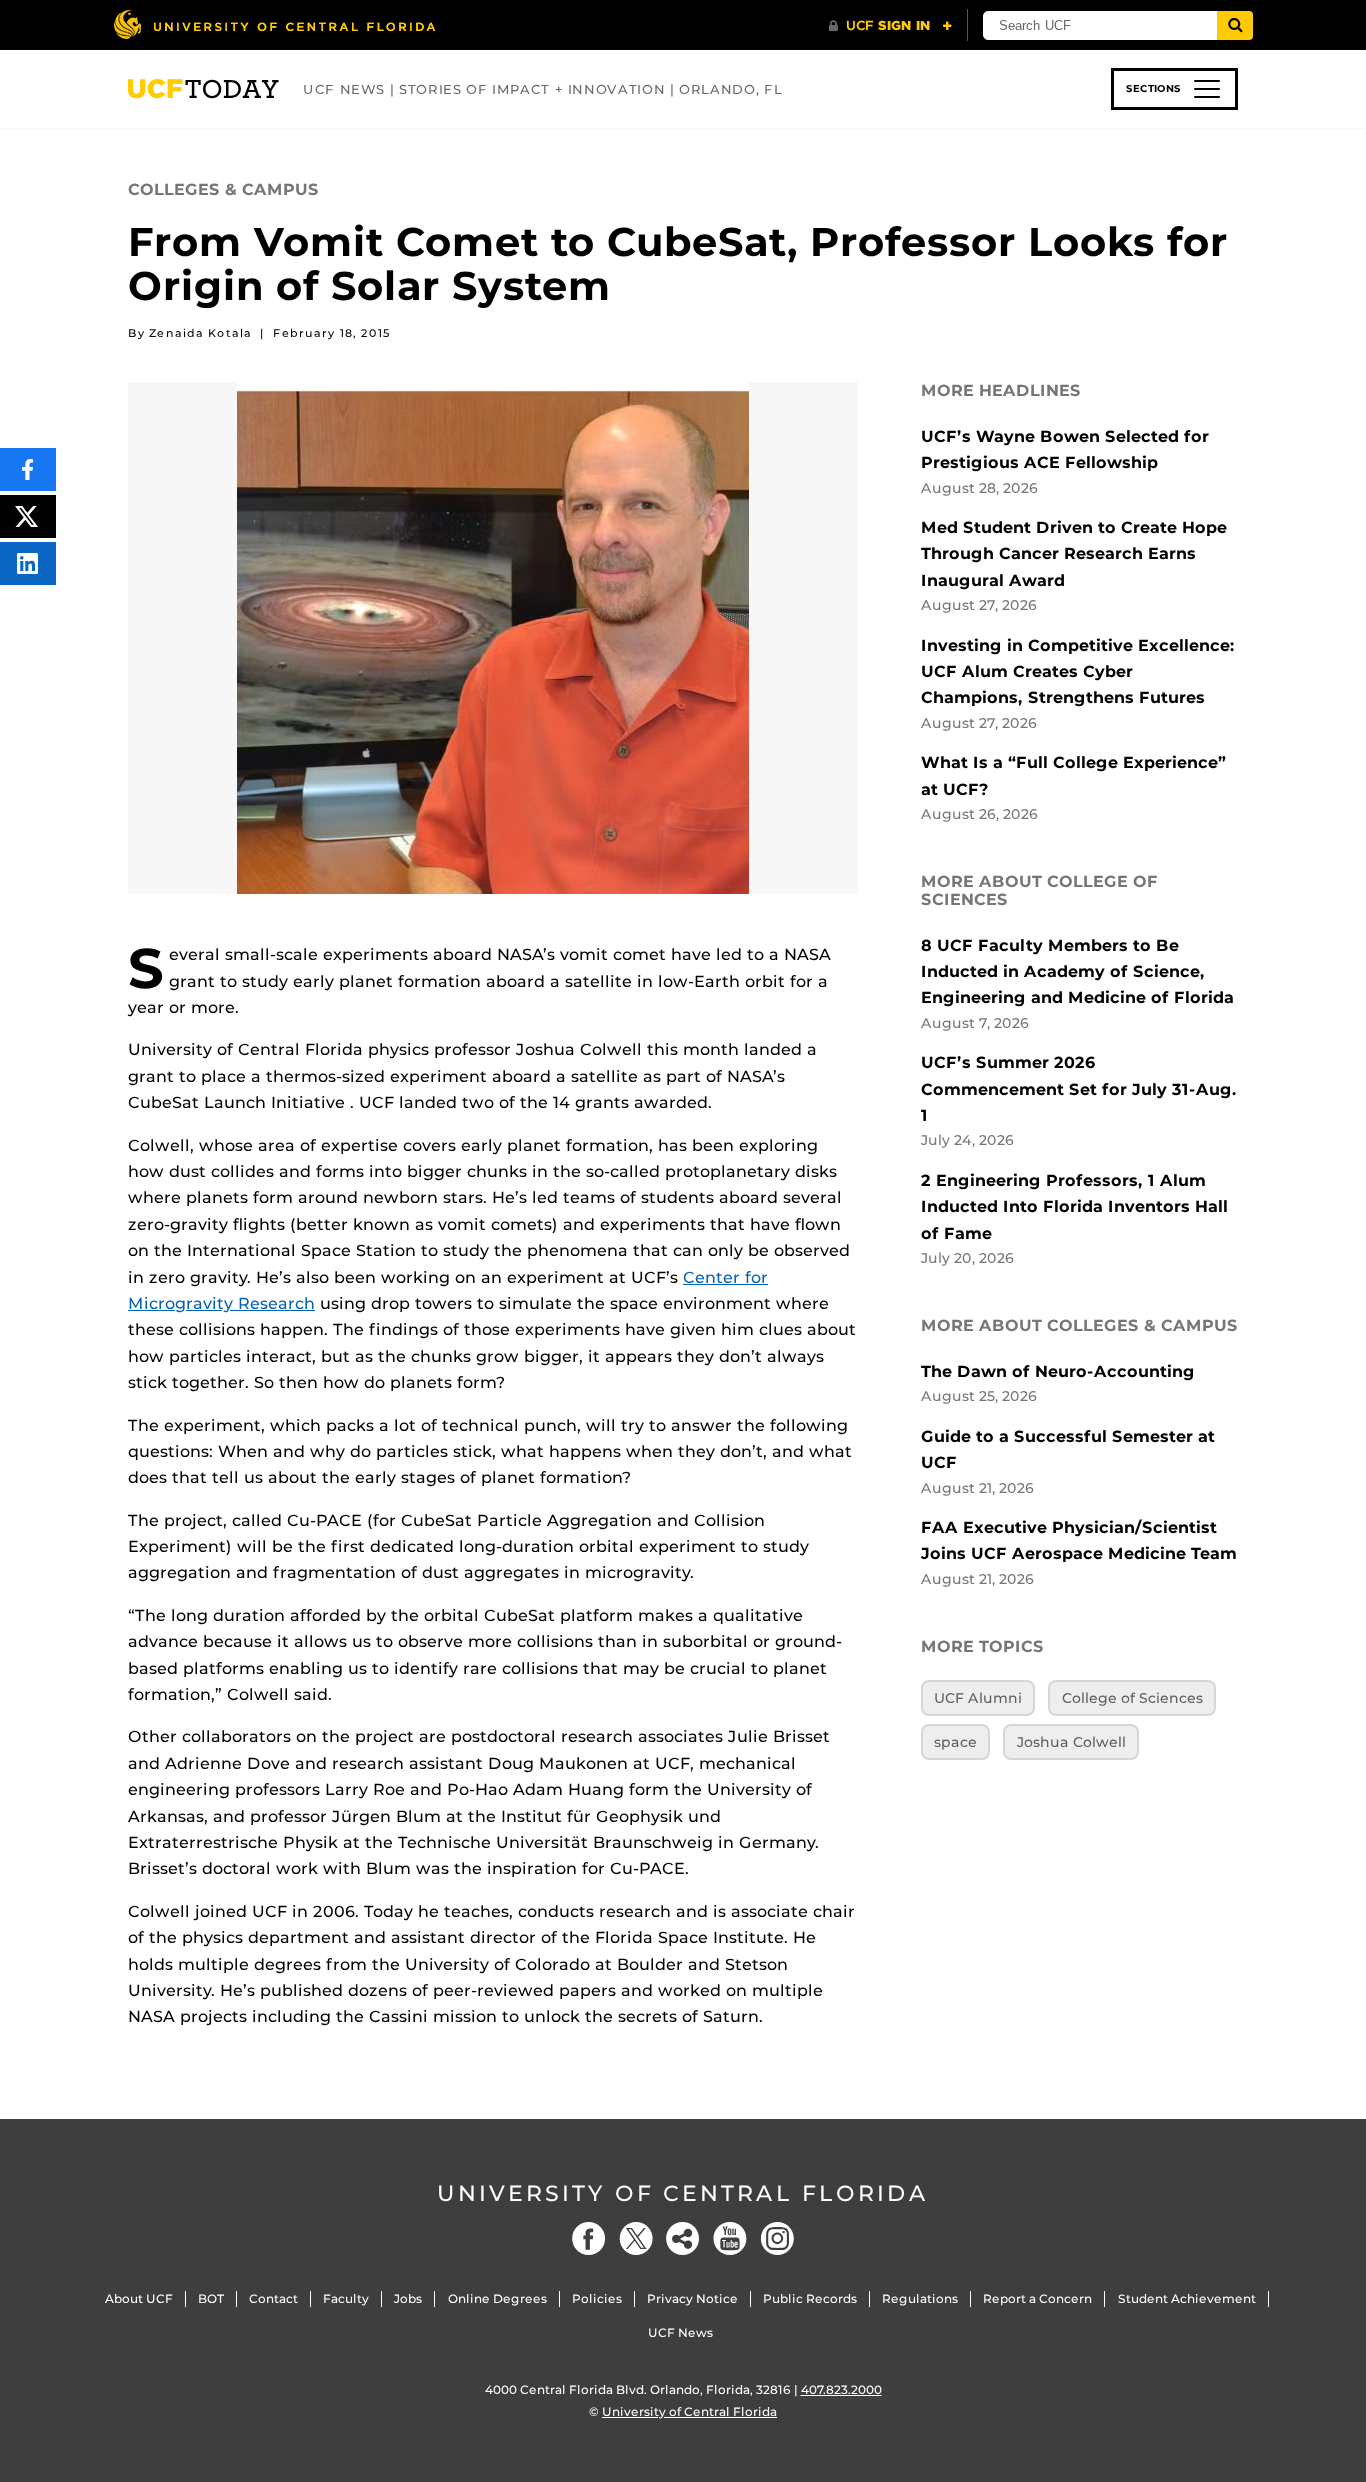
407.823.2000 (841, 2389)
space (955, 1742)
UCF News (680, 2332)
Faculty (346, 2298)
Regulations (920, 2298)
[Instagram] (777, 2238)
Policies (597, 2298)
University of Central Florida (683, 2193)
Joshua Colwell (1071, 1742)
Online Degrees (497, 2298)
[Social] (683, 2238)
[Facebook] (589, 2238)
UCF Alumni (978, 1698)
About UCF (139, 2298)
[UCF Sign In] (890, 26)
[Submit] (1235, 25)
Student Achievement (1187, 2298)
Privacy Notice (692, 2298)
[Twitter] (636, 2238)
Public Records (810, 2298)
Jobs (408, 2298)
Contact (273, 2298)
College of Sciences (1132, 1698)
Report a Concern (1037, 2298)
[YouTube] (730, 2238)
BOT (211, 2298)
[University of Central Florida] (274, 24)
